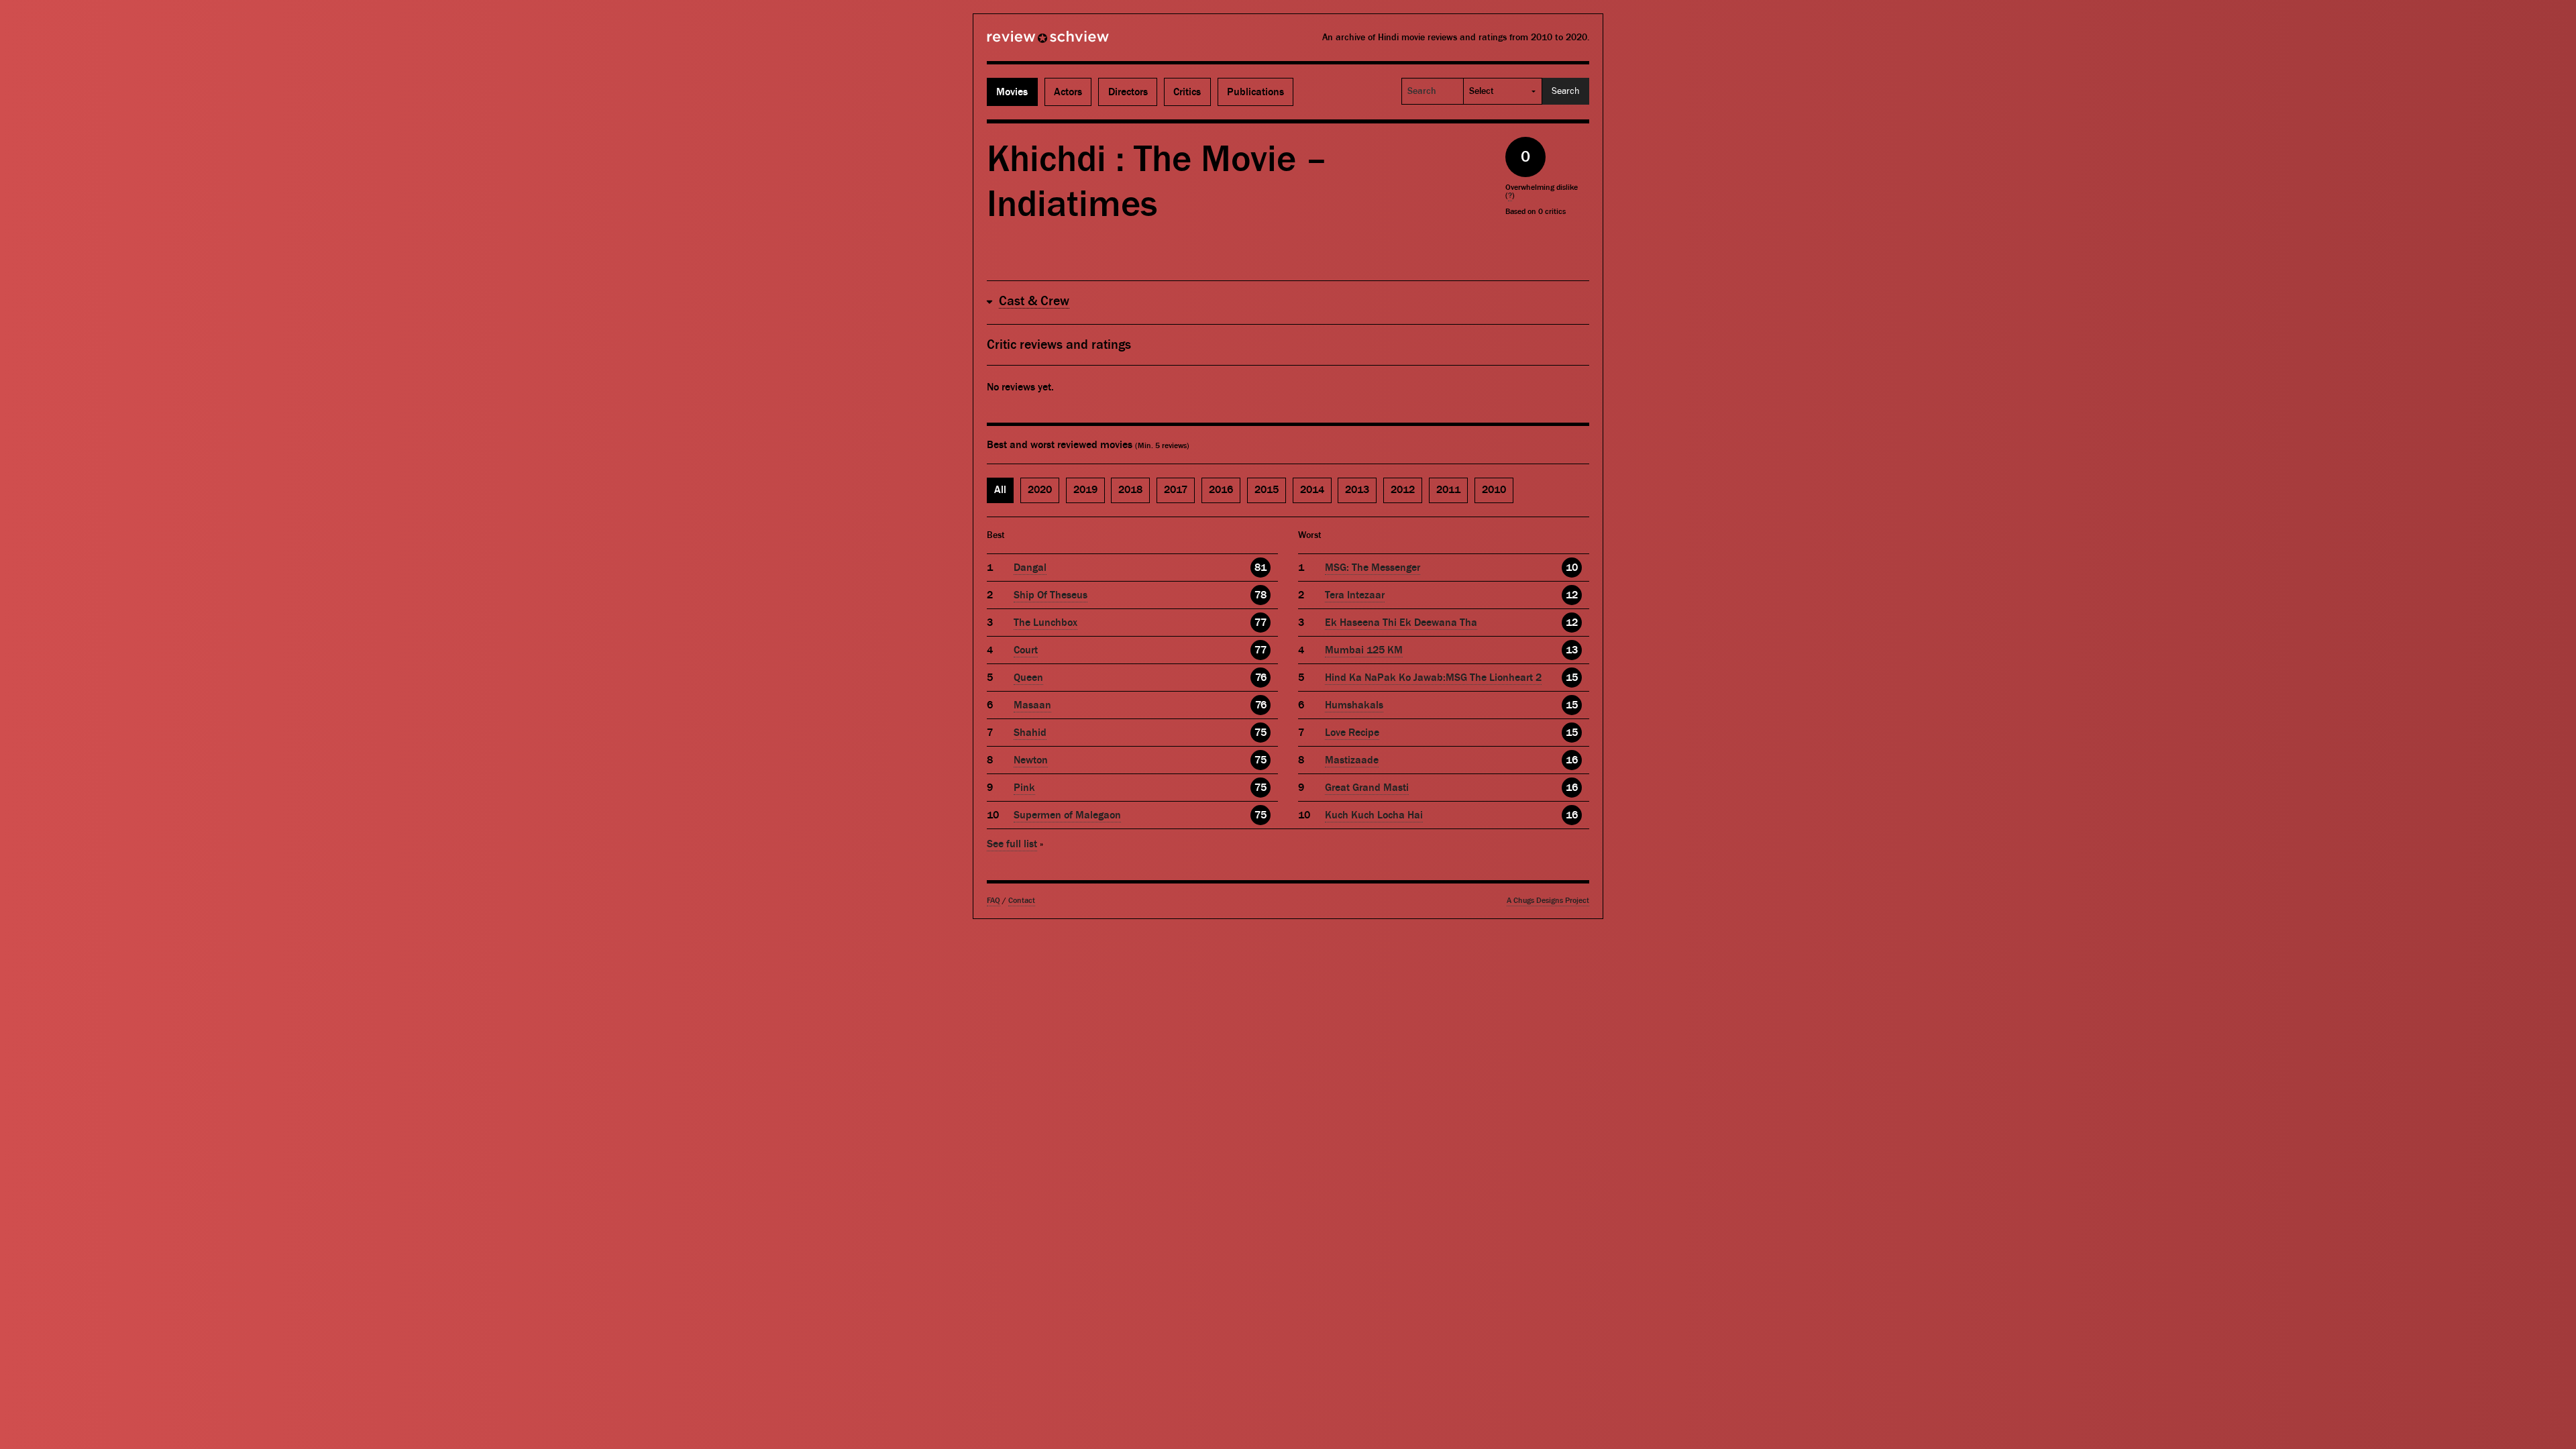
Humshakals (1354, 705)
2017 (1176, 490)
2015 (1267, 490)
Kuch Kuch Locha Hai (1374, 815)
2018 (1130, 490)
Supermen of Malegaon (1067, 815)
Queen (1028, 678)
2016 (1221, 490)
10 (1572, 568)
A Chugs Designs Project (1548, 901)
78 (1260, 595)
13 (1572, 650)
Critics (1187, 92)
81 (1260, 568)
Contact (1022, 901)
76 (1261, 678)
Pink (1024, 788)
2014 (1312, 490)
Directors (1128, 92)
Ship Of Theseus (1051, 595)
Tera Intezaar (1355, 595)
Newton (1031, 760)
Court (1026, 650)
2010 (1494, 490)
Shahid (1030, 733)
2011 (1448, 490)
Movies (1012, 92)
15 (1572, 678)
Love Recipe (1352, 733)
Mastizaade (1352, 760)
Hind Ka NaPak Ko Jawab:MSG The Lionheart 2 (1433, 678)
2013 (1357, 490)
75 (1260, 733)
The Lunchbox (1045, 623)
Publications (1255, 92)
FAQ (994, 901)
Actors (1068, 92)
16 (1572, 760)
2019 (1085, 490)
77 (1260, 623)
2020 (1040, 490)
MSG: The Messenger (1373, 568)
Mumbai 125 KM (1364, 650)
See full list (1012, 844)
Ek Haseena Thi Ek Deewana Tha (1401, 623)
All (1000, 490)
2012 (1403, 490)
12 (1572, 595)
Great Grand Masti (1367, 788)
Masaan (1032, 705)
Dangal (1030, 568)
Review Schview (1025, 42)
